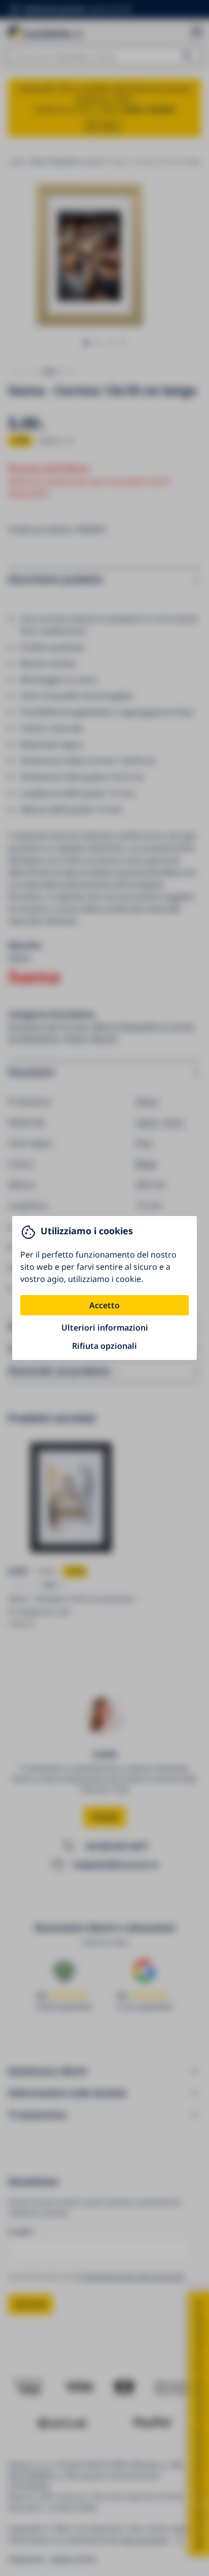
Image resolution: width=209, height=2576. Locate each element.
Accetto (104, 1305)
